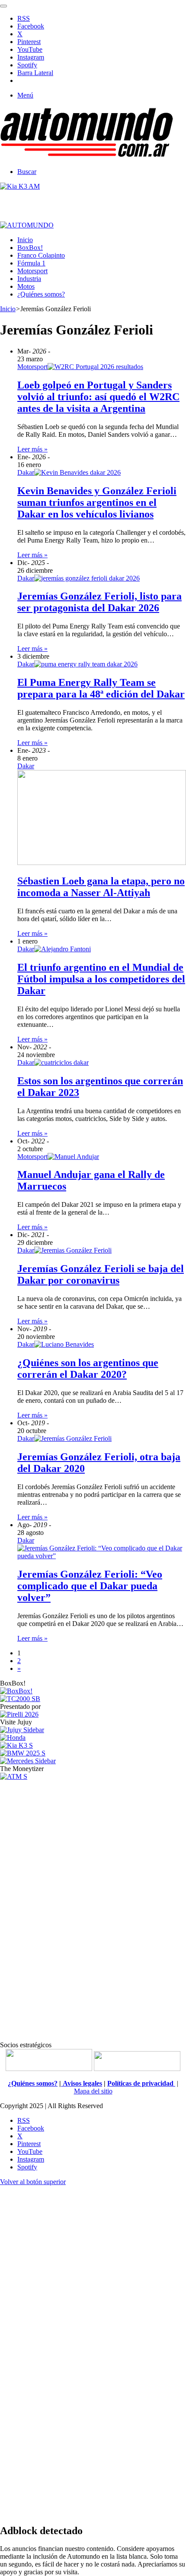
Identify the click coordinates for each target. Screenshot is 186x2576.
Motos (26, 286)
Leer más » (32, 449)
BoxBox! (30, 248)
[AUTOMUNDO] (87, 157)
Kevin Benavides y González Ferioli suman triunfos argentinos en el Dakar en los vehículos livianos (97, 502)
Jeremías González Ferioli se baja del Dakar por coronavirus (101, 1274)
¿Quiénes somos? (41, 294)
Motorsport (32, 271)
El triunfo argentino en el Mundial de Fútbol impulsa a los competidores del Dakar (101, 979)
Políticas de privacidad (141, 2083)
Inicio (25, 240)
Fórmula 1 (31, 263)
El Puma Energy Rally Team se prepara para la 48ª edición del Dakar (101, 688)
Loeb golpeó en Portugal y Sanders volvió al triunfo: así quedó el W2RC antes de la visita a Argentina (98, 397)
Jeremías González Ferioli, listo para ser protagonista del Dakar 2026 (99, 602)
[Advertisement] (93, 1910)
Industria (29, 279)
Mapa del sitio (93, 2091)
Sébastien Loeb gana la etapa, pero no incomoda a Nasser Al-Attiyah (101, 887)
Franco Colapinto (41, 255)
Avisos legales (82, 2083)
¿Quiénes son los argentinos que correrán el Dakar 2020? (88, 1368)
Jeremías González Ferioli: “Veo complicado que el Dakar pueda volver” (90, 1586)
